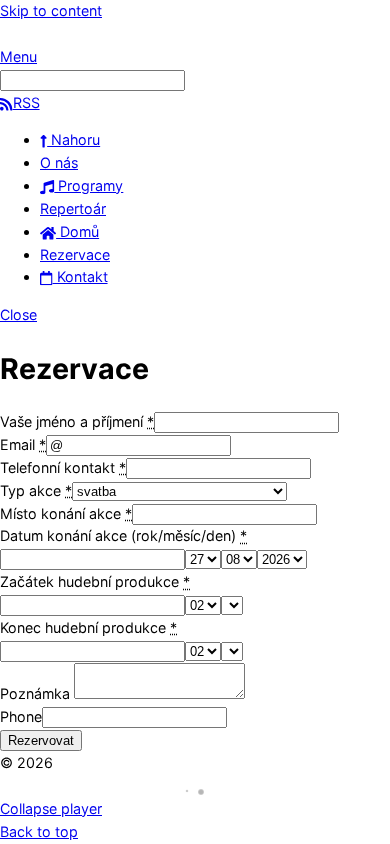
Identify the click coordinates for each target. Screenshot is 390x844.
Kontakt (80, 276)
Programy (88, 185)
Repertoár (73, 208)
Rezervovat (41, 740)
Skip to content (51, 10)
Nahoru (73, 139)
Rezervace (75, 254)
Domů (77, 231)
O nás (59, 162)
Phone (21, 716)
